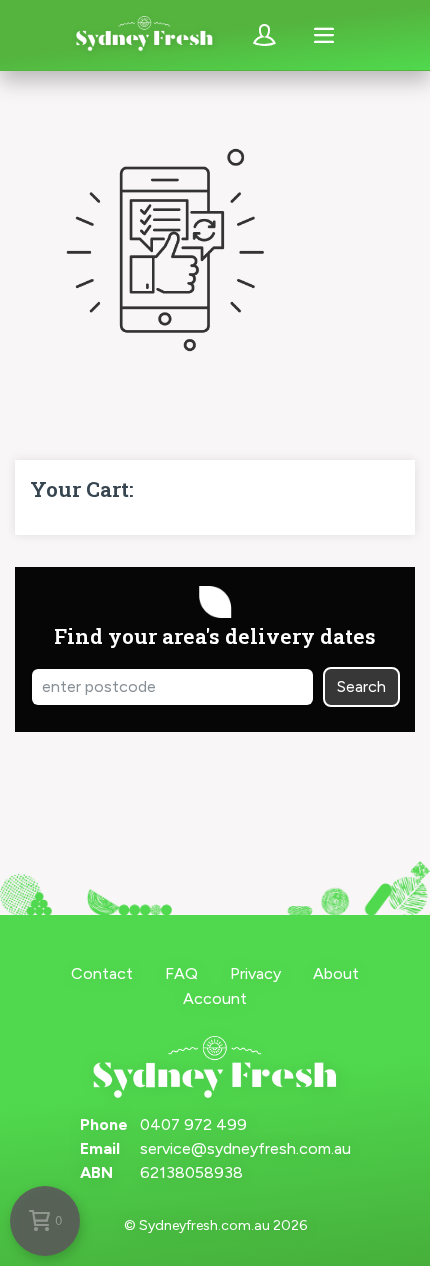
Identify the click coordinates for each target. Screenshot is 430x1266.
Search (361, 686)
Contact (102, 973)
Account (215, 998)
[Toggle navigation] (324, 35)
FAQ (181, 973)
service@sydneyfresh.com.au (245, 1148)
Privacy (255, 973)
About (336, 973)
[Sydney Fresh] (144, 35)
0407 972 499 (193, 1124)
